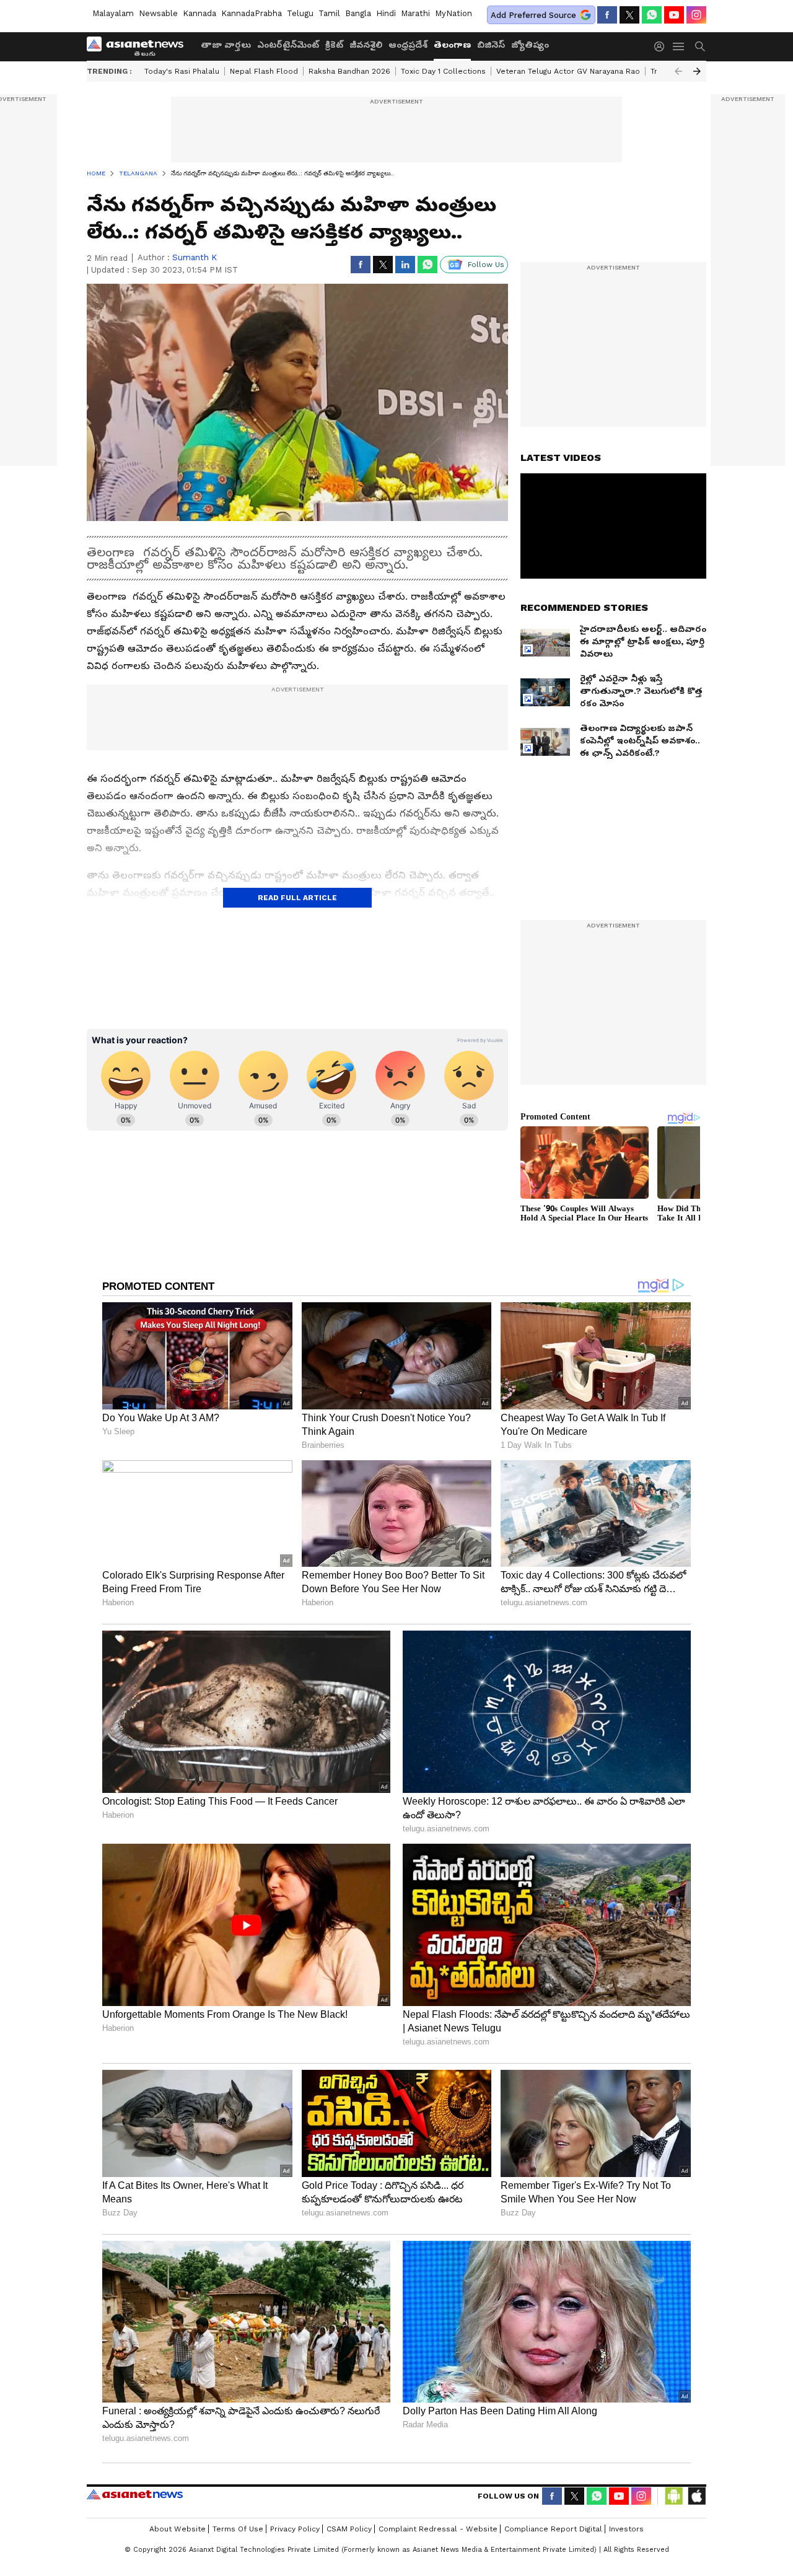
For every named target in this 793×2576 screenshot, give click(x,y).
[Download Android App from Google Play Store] (674, 2496)
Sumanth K (195, 257)
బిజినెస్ (491, 45)
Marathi (415, 13)
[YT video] (674, 15)
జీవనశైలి (366, 45)
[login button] (662, 46)
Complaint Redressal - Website (438, 2529)
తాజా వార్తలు (226, 45)
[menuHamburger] (679, 46)
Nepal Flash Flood (264, 71)
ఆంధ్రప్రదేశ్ (408, 45)
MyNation (453, 13)
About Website (177, 2529)
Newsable (158, 13)
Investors (626, 2529)
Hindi (386, 13)
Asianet (135, 2494)
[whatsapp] (652, 15)
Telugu (300, 13)
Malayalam (113, 13)
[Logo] (139, 46)
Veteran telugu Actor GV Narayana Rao (568, 71)
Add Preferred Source (533, 15)
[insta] (696, 15)
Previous (678, 71)
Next (697, 71)
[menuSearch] (700, 46)
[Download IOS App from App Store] (696, 2496)
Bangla (358, 13)
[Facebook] (607, 15)
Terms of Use (238, 2529)
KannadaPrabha (252, 13)
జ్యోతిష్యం (530, 45)
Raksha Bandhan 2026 (349, 71)
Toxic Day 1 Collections (443, 71)
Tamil (329, 13)
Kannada (199, 13)
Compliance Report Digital (553, 2529)
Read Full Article (297, 898)
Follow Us (486, 265)
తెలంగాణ (452, 45)
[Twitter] (629, 15)
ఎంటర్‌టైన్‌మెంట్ (288, 45)
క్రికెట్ (334, 45)
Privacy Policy (295, 2529)
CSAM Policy (349, 2529)
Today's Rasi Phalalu (182, 71)
